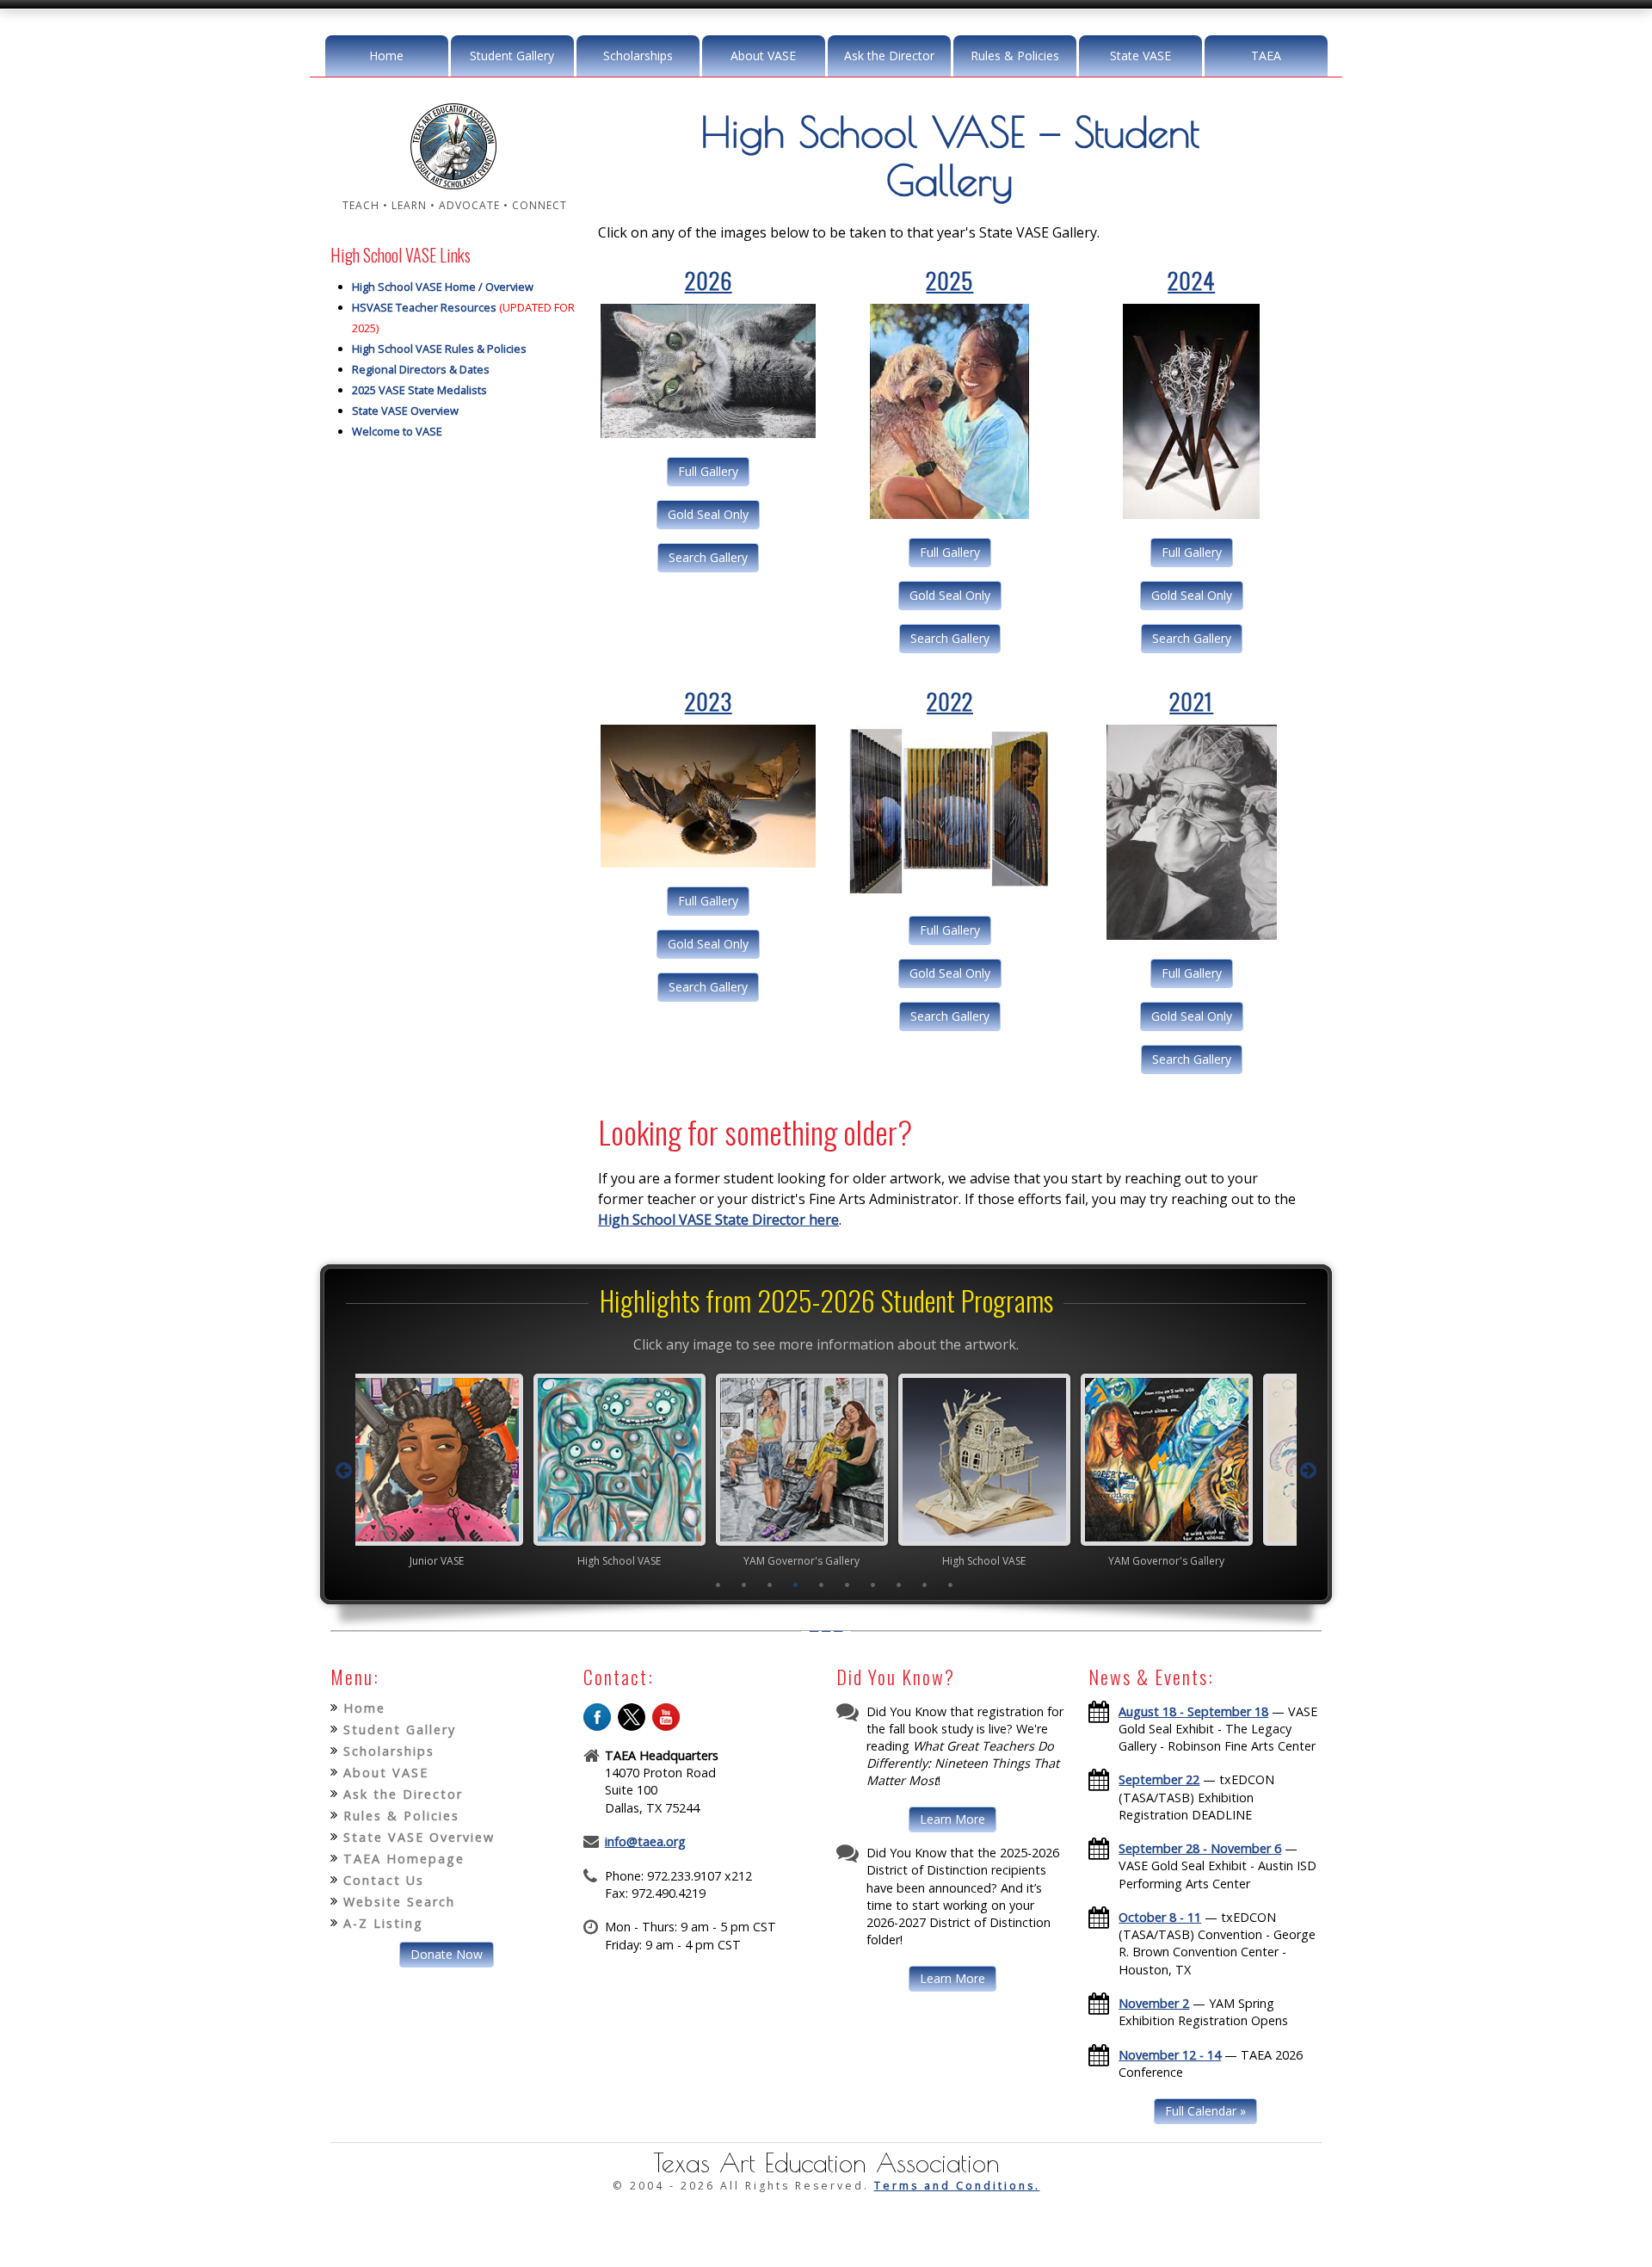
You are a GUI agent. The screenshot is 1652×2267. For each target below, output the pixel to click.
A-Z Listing (383, 1923)
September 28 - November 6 (1200, 1848)
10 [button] (951, 1584)
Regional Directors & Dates (421, 369)
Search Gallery (708, 557)
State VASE (1140, 56)
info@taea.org (645, 1841)
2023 (709, 701)
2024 (1191, 280)
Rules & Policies (1015, 56)
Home (386, 56)
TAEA (1266, 56)
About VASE (763, 56)
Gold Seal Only (708, 514)
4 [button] (796, 1584)
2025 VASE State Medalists (419, 390)
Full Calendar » (1205, 2111)
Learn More (952, 1819)
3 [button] (770, 1584)
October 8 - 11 (1160, 1917)
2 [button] (744, 1584)
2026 (709, 280)
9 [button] (925, 1584)
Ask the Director (889, 56)
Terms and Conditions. (957, 2186)
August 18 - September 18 (1193, 1711)
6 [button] (848, 1584)
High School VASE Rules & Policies (439, 349)
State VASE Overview (405, 411)
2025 (949, 280)
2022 (950, 701)
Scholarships (638, 56)
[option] (461, 1470)
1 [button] (718, 1584)
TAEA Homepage (404, 1859)
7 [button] (873, 1584)
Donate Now (447, 1954)
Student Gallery (512, 56)
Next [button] (1309, 1471)
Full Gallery (708, 471)
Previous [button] (343, 1471)
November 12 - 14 (1170, 2055)
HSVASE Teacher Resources (424, 307)
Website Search (399, 1902)
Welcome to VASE (397, 431)
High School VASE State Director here (718, 1220)
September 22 (1159, 1779)
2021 (1191, 701)
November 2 (1154, 2003)
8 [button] (899, 1584)
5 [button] (822, 1584)
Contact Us (384, 1880)
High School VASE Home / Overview (443, 287)
